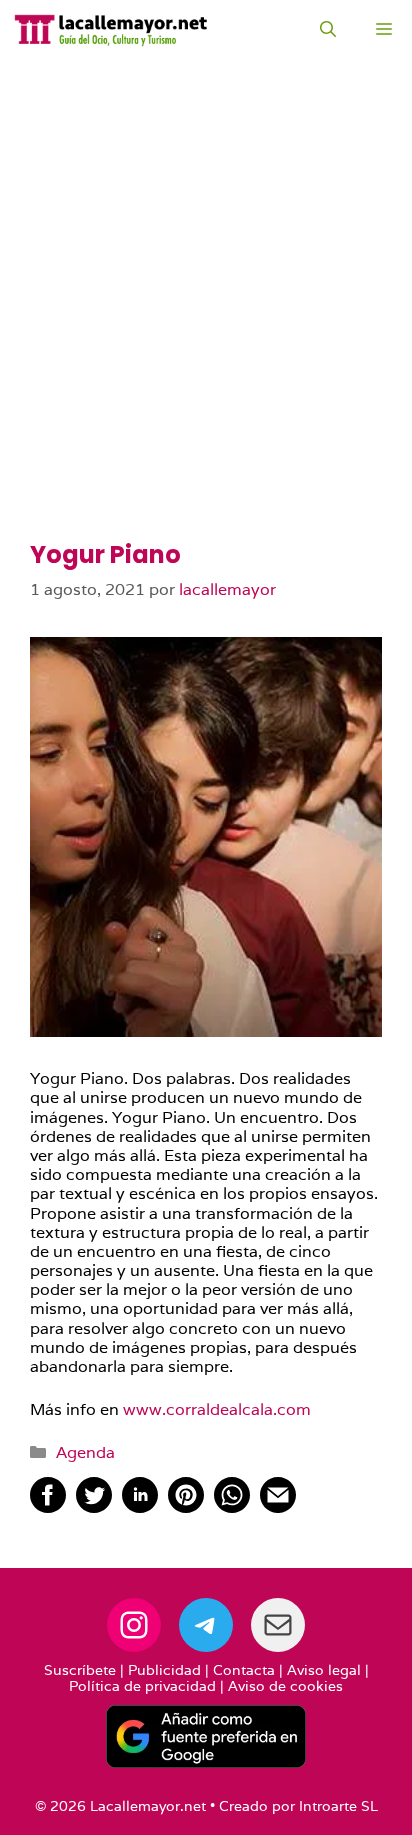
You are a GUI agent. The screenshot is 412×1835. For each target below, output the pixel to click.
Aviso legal (324, 1670)
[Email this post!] (278, 1507)
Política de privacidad (142, 1686)
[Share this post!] (48, 1507)
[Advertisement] (206, 326)
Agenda (85, 1452)
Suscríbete (80, 1670)
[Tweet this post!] (94, 1507)
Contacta (244, 1670)
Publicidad (164, 1670)
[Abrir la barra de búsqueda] (328, 30)
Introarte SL (338, 1806)
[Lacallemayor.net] (111, 30)
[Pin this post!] (186, 1507)
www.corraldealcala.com (217, 1409)
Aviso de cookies (285, 1686)
